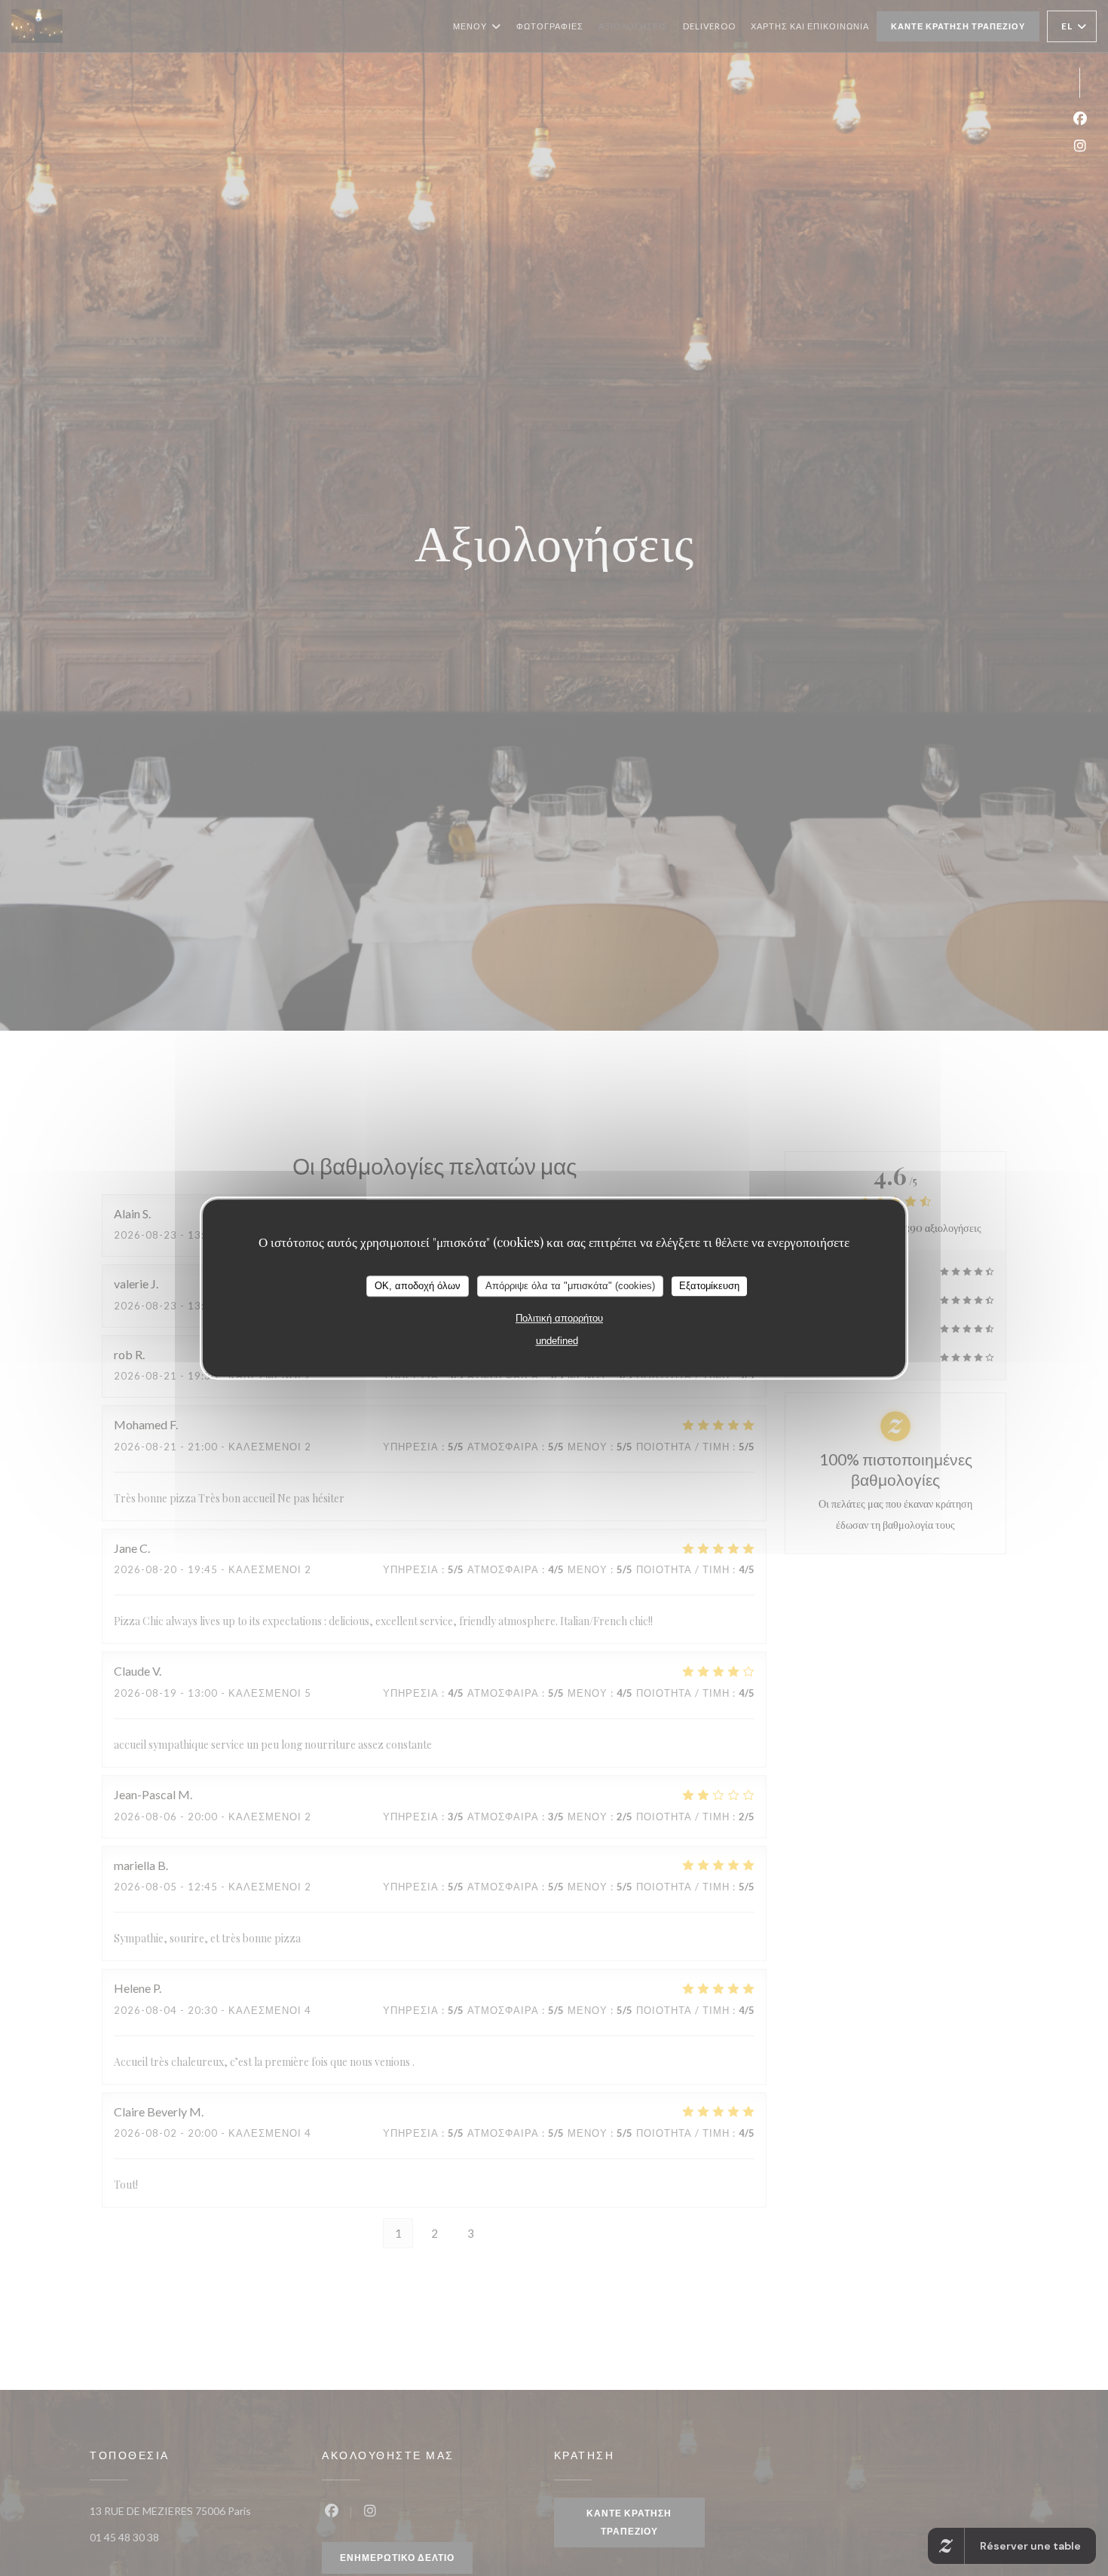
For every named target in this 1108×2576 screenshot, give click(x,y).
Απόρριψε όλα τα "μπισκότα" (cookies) (570, 1286)
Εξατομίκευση (709, 1286)
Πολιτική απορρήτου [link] (559, 1317)
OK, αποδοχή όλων (418, 1286)
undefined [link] (557, 1340)
